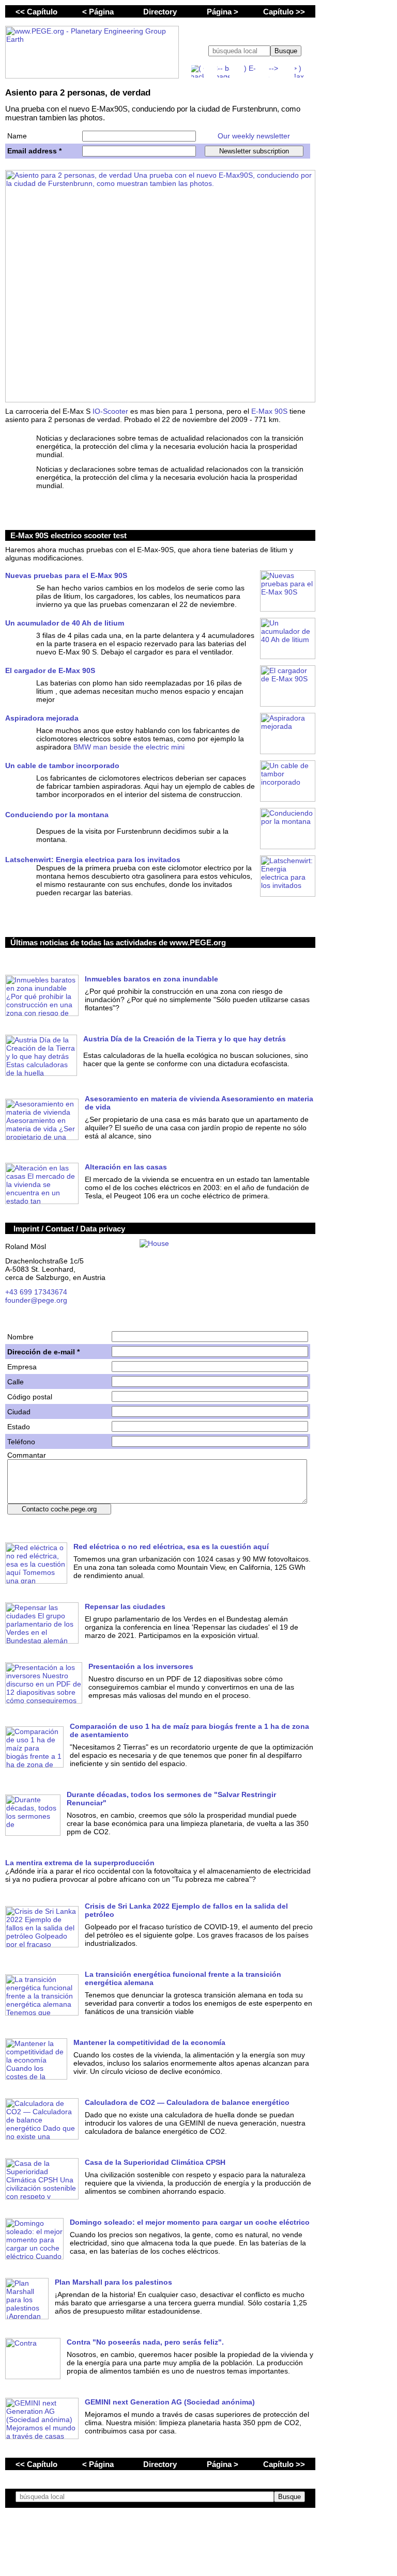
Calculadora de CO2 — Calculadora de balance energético (187, 2102)
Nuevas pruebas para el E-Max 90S (66, 575)
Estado (19, 1427)
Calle (16, 1382)
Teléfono (21, 1442)
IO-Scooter (110, 411)
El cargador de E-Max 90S (50, 670)
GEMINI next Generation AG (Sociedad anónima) (170, 2402)
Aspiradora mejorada (42, 718)
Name (17, 136)
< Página (98, 12)
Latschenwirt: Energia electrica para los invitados (93, 860)
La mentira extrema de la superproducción (80, 1863)
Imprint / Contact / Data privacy (69, 1229)
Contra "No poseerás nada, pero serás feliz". (145, 2342)
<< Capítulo (36, 12)
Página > (223, 12)
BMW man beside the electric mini (129, 747)
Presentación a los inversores (141, 1666)
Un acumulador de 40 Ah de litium (65, 623)
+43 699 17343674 (36, 1292)
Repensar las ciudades (125, 1606)
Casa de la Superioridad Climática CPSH (155, 2162)
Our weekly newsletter (254, 136)
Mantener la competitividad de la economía (149, 2042)
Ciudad (19, 1412)
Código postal (30, 1397)
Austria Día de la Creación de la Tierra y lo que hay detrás (185, 1039)
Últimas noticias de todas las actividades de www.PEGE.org (118, 942)
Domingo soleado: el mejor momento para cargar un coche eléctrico (190, 2222)
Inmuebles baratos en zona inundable (151, 979)
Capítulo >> (284, 12)
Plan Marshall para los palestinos (113, 2282)
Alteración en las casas (126, 1167)
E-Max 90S (269, 411)
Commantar (27, 1455)
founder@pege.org (36, 1300)
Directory (160, 12)
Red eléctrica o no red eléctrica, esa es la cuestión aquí (171, 1547)
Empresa (22, 1367)
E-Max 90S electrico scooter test (68, 535)
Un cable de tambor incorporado (62, 766)
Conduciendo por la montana (57, 815)
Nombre (20, 1337)
